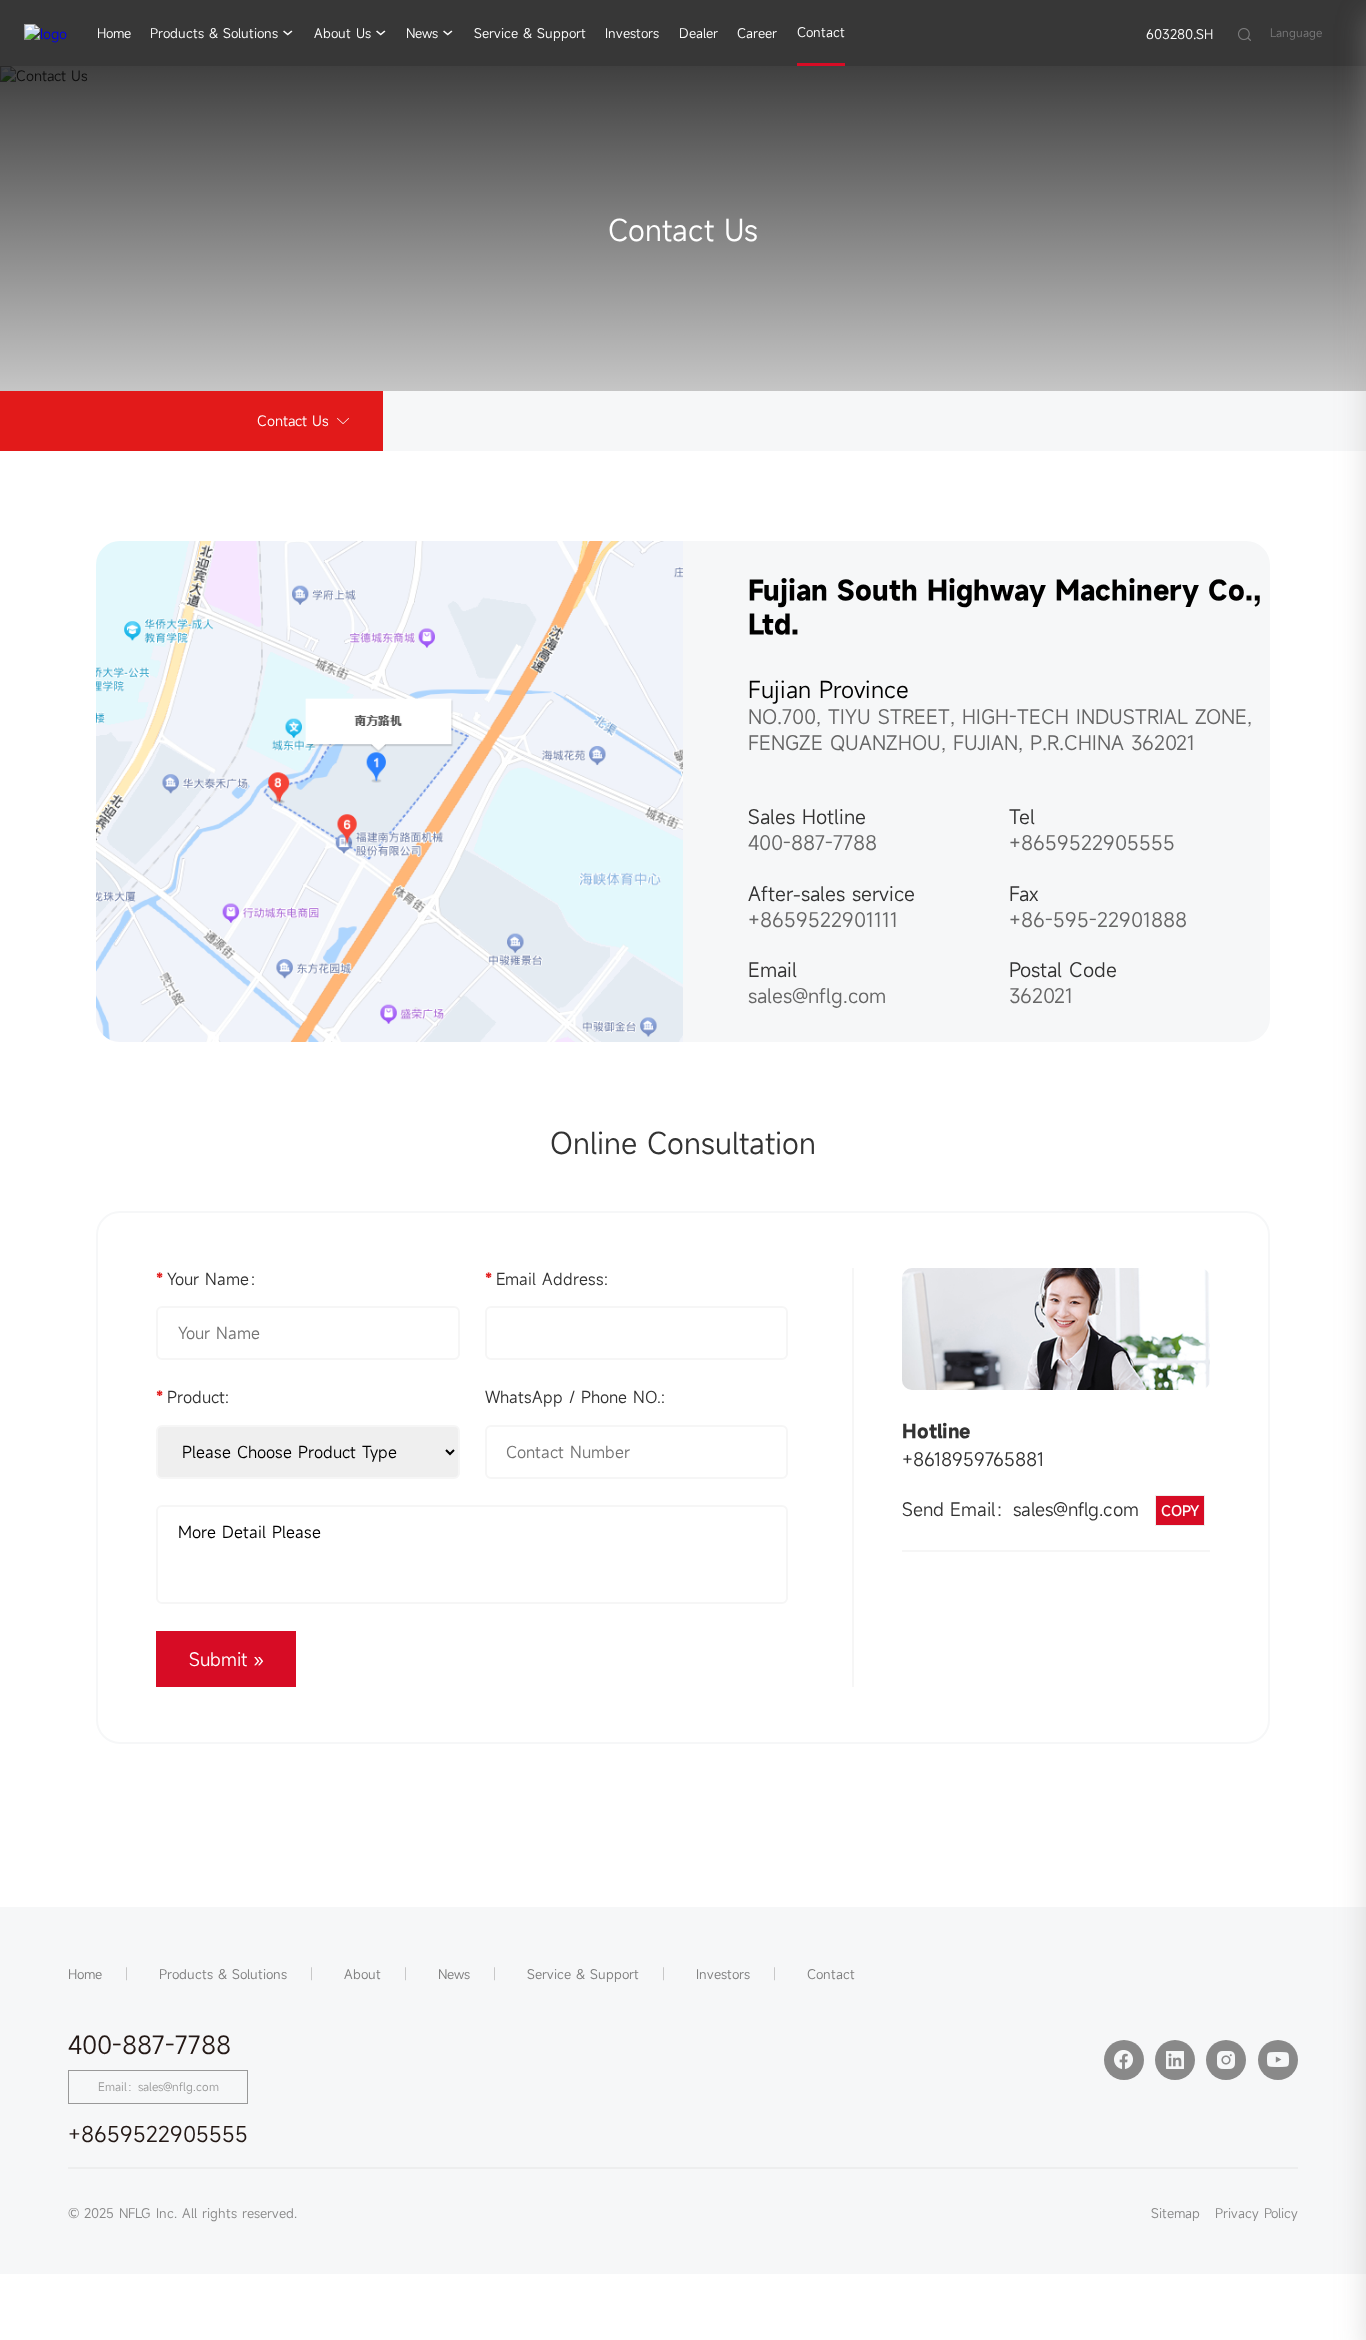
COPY (1180, 1510)
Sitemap (1175, 2213)
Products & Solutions (214, 33)
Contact (821, 32)
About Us (342, 33)
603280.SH (1179, 34)
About (362, 1974)
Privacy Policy (1256, 2213)
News (422, 33)
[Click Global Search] (1244, 33)
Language (1296, 32)
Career (757, 33)
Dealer (698, 33)
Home (114, 33)
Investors (632, 33)
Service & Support (530, 33)
